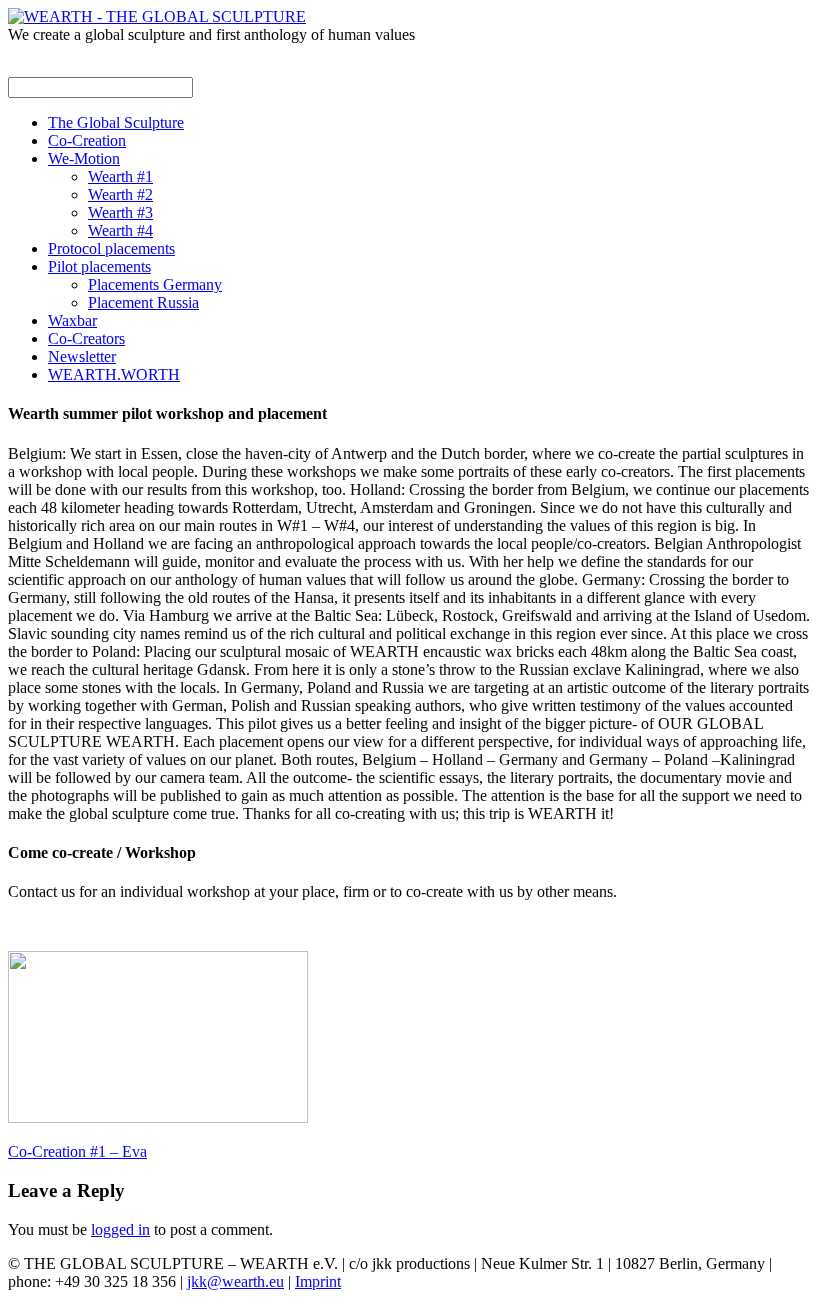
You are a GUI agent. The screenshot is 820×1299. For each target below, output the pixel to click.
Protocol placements (111, 248)
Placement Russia (143, 302)
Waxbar (72, 320)
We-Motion (84, 158)
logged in (120, 1229)
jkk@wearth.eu (235, 1281)
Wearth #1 (120, 176)
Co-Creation (87, 140)
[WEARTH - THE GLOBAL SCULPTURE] (157, 16)
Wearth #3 (120, 212)
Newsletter (82, 356)
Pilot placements (99, 266)
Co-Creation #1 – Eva (77, 1151)
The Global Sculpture (116, 122)
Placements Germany (155, 284)
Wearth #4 (120, 230)
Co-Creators (86, 338)
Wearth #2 (120, 194)
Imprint (318, 1281)
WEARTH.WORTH (114, 374)
